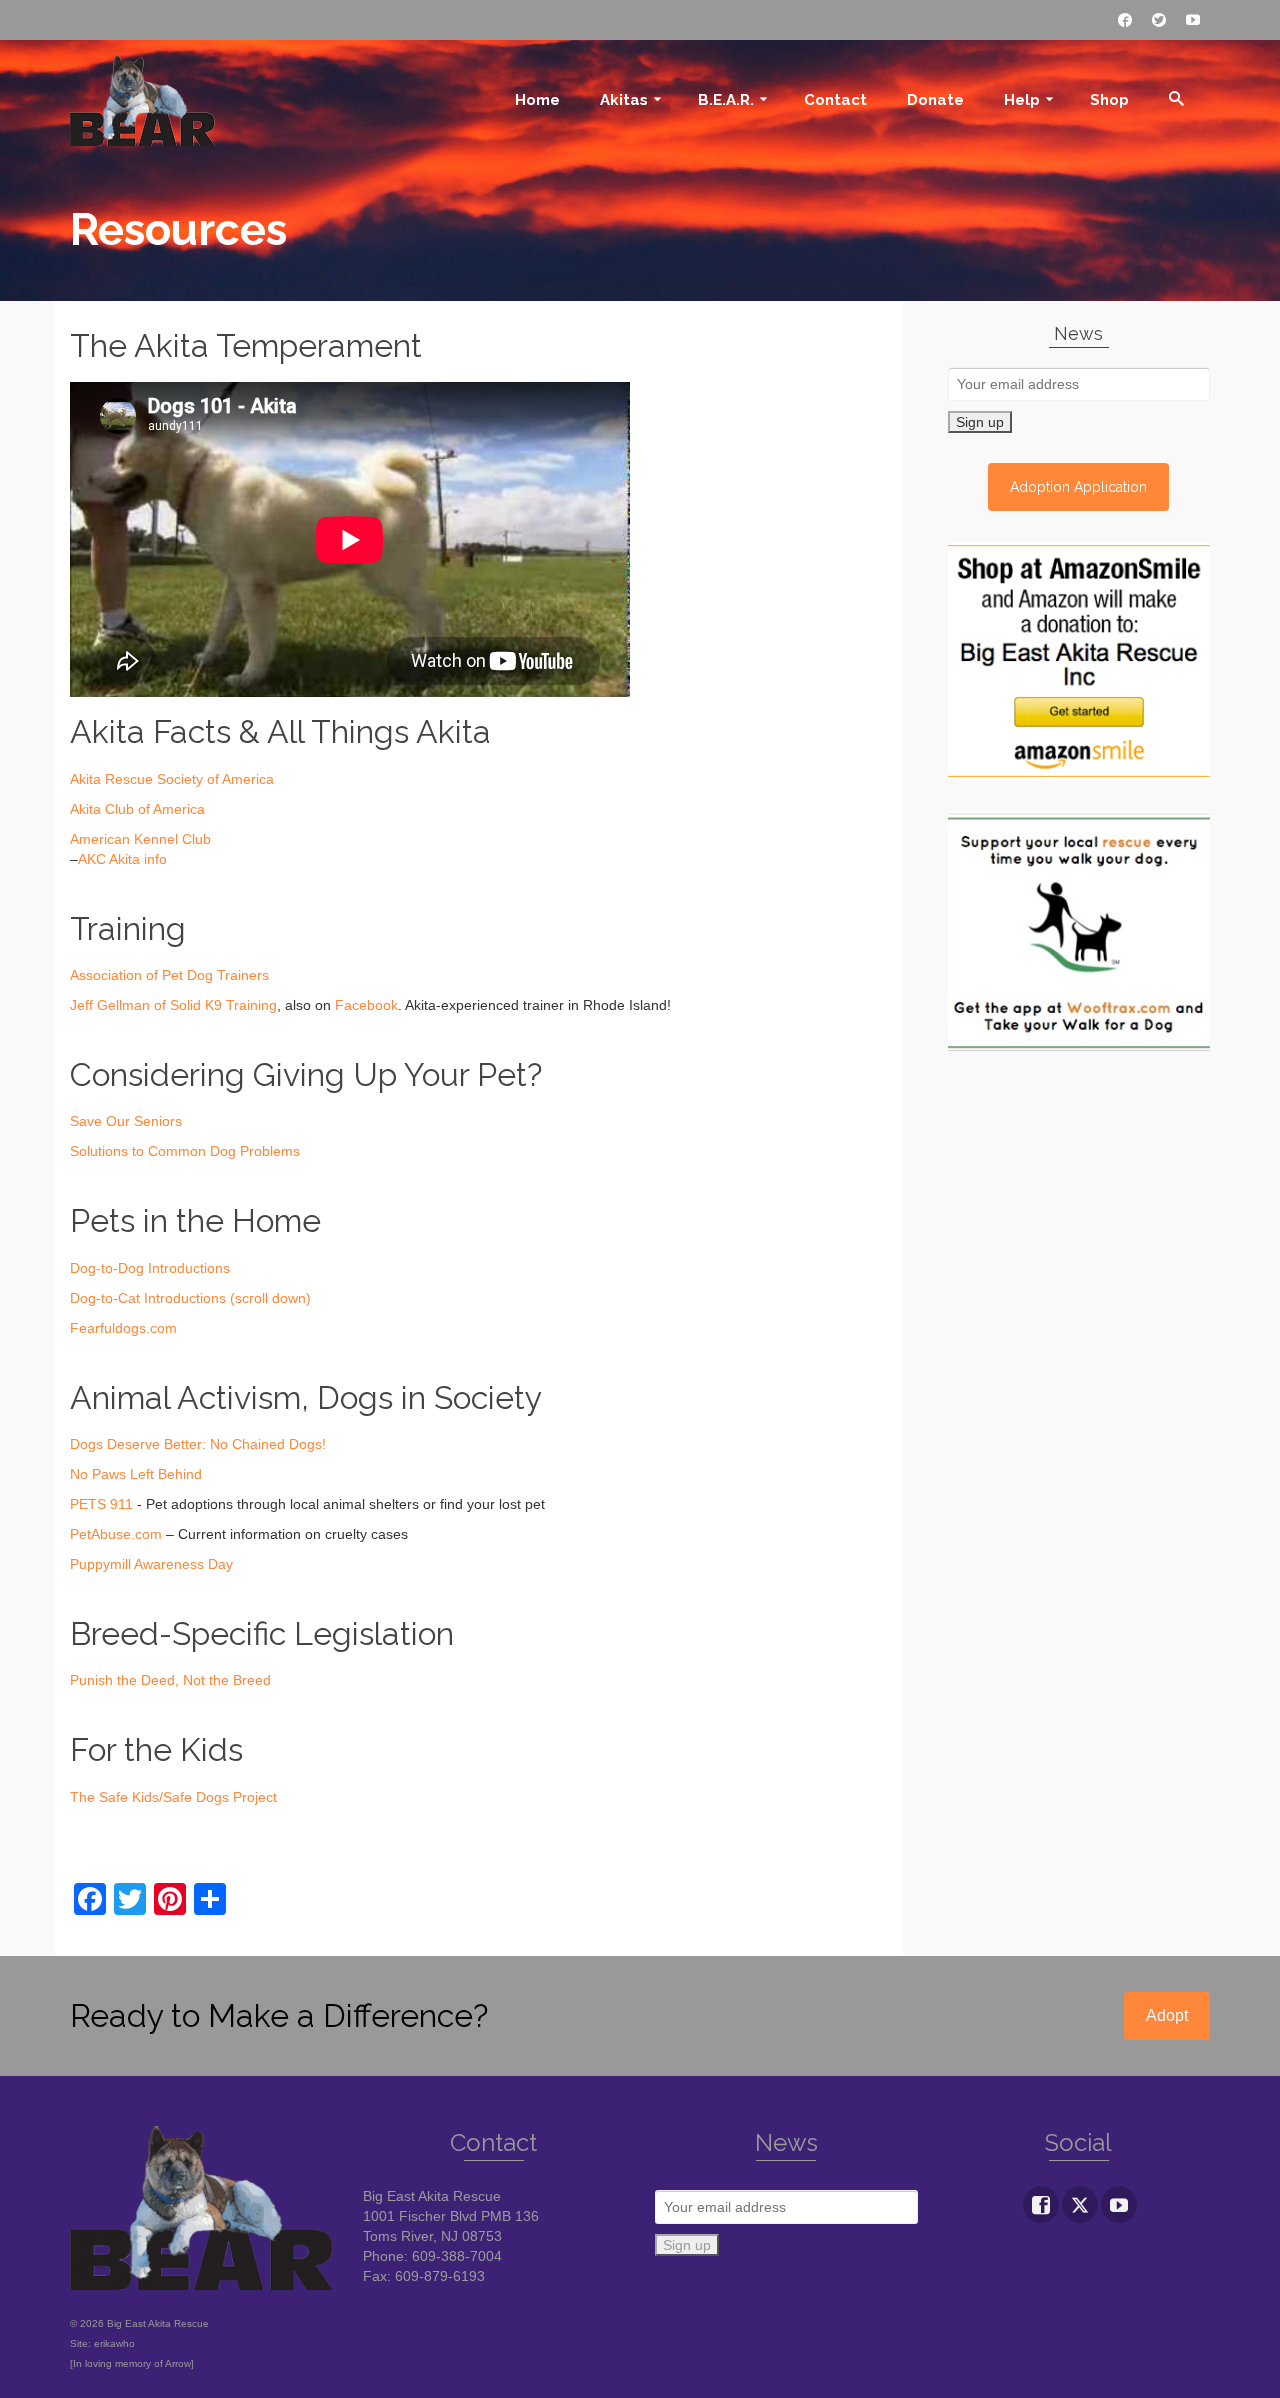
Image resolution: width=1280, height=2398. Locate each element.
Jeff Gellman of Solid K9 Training (173, 1005)
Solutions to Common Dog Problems (185, 1151)
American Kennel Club (140, 839)
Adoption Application (1078, 487)
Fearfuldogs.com (123, 1328)
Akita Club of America (137, 809)
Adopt (1167, 2015)
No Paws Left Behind (136, 1474)
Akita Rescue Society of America (172, 779)
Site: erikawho (102, 2343)
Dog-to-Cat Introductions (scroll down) (190, 1298)
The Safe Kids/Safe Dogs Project (173, 1797)
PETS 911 (101, 1504)
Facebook (366, 1005)
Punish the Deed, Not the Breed (170, 1680)
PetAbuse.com (116, 1534)
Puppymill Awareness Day (151, 1564)
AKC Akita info (122, 859)
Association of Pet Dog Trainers (169, 975)
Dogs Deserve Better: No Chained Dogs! (198, 1444)
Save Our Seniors (126, 1121)
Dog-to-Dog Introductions (150, 1268)
